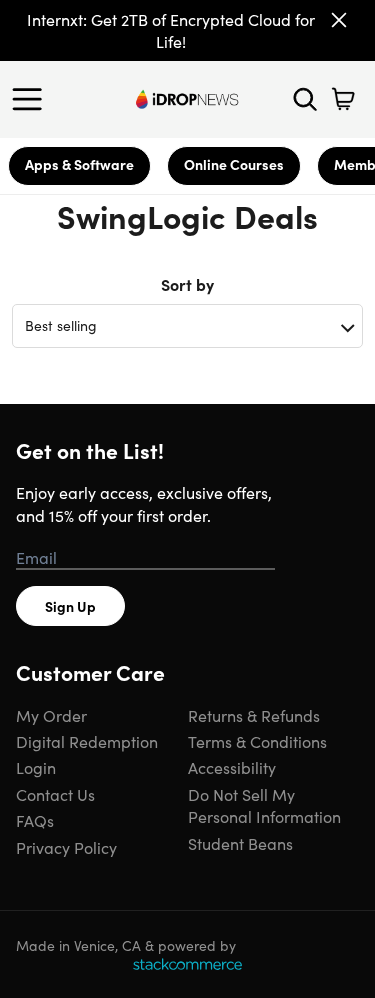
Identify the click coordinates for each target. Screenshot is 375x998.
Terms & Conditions (257, 741)
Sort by (187, 284)
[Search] (305, 99)
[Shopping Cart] (343, 99)
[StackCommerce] (187, 964)
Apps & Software (79, 164)
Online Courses (234, 164)
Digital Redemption (87, 741)
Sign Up (70, 606)
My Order (51, 715)
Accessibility (232, 767)
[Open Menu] (32, 99)
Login (36, 767)
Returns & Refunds (254, 715)
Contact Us (55, 794)
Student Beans (240, 843)
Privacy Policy (66, 847)
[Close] (339, 20)
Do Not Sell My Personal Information (264, 805)
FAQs (35, 820)
